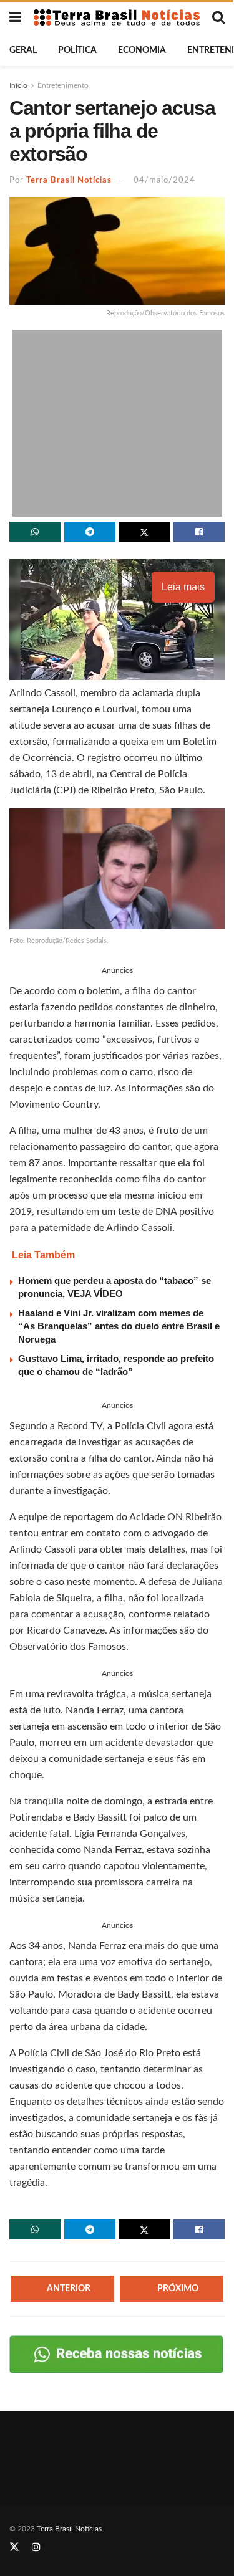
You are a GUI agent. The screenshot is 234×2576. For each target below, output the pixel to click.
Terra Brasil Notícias (69, 180)
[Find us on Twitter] (14, 2547)
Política (77, 50)
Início (18, 85)
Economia (142, 50)
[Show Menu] (15, 17)
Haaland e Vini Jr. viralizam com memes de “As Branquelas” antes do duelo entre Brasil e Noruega (119, 1326)
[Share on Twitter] (144, 532)
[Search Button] (218, 17)
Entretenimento (63, 85)
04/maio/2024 (164, 180)
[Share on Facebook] (199, 532)
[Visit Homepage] (117, 18)
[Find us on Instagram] (36, 2547)
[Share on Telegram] (90, 532)
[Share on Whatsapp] (35, 532)
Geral (23, 50)
